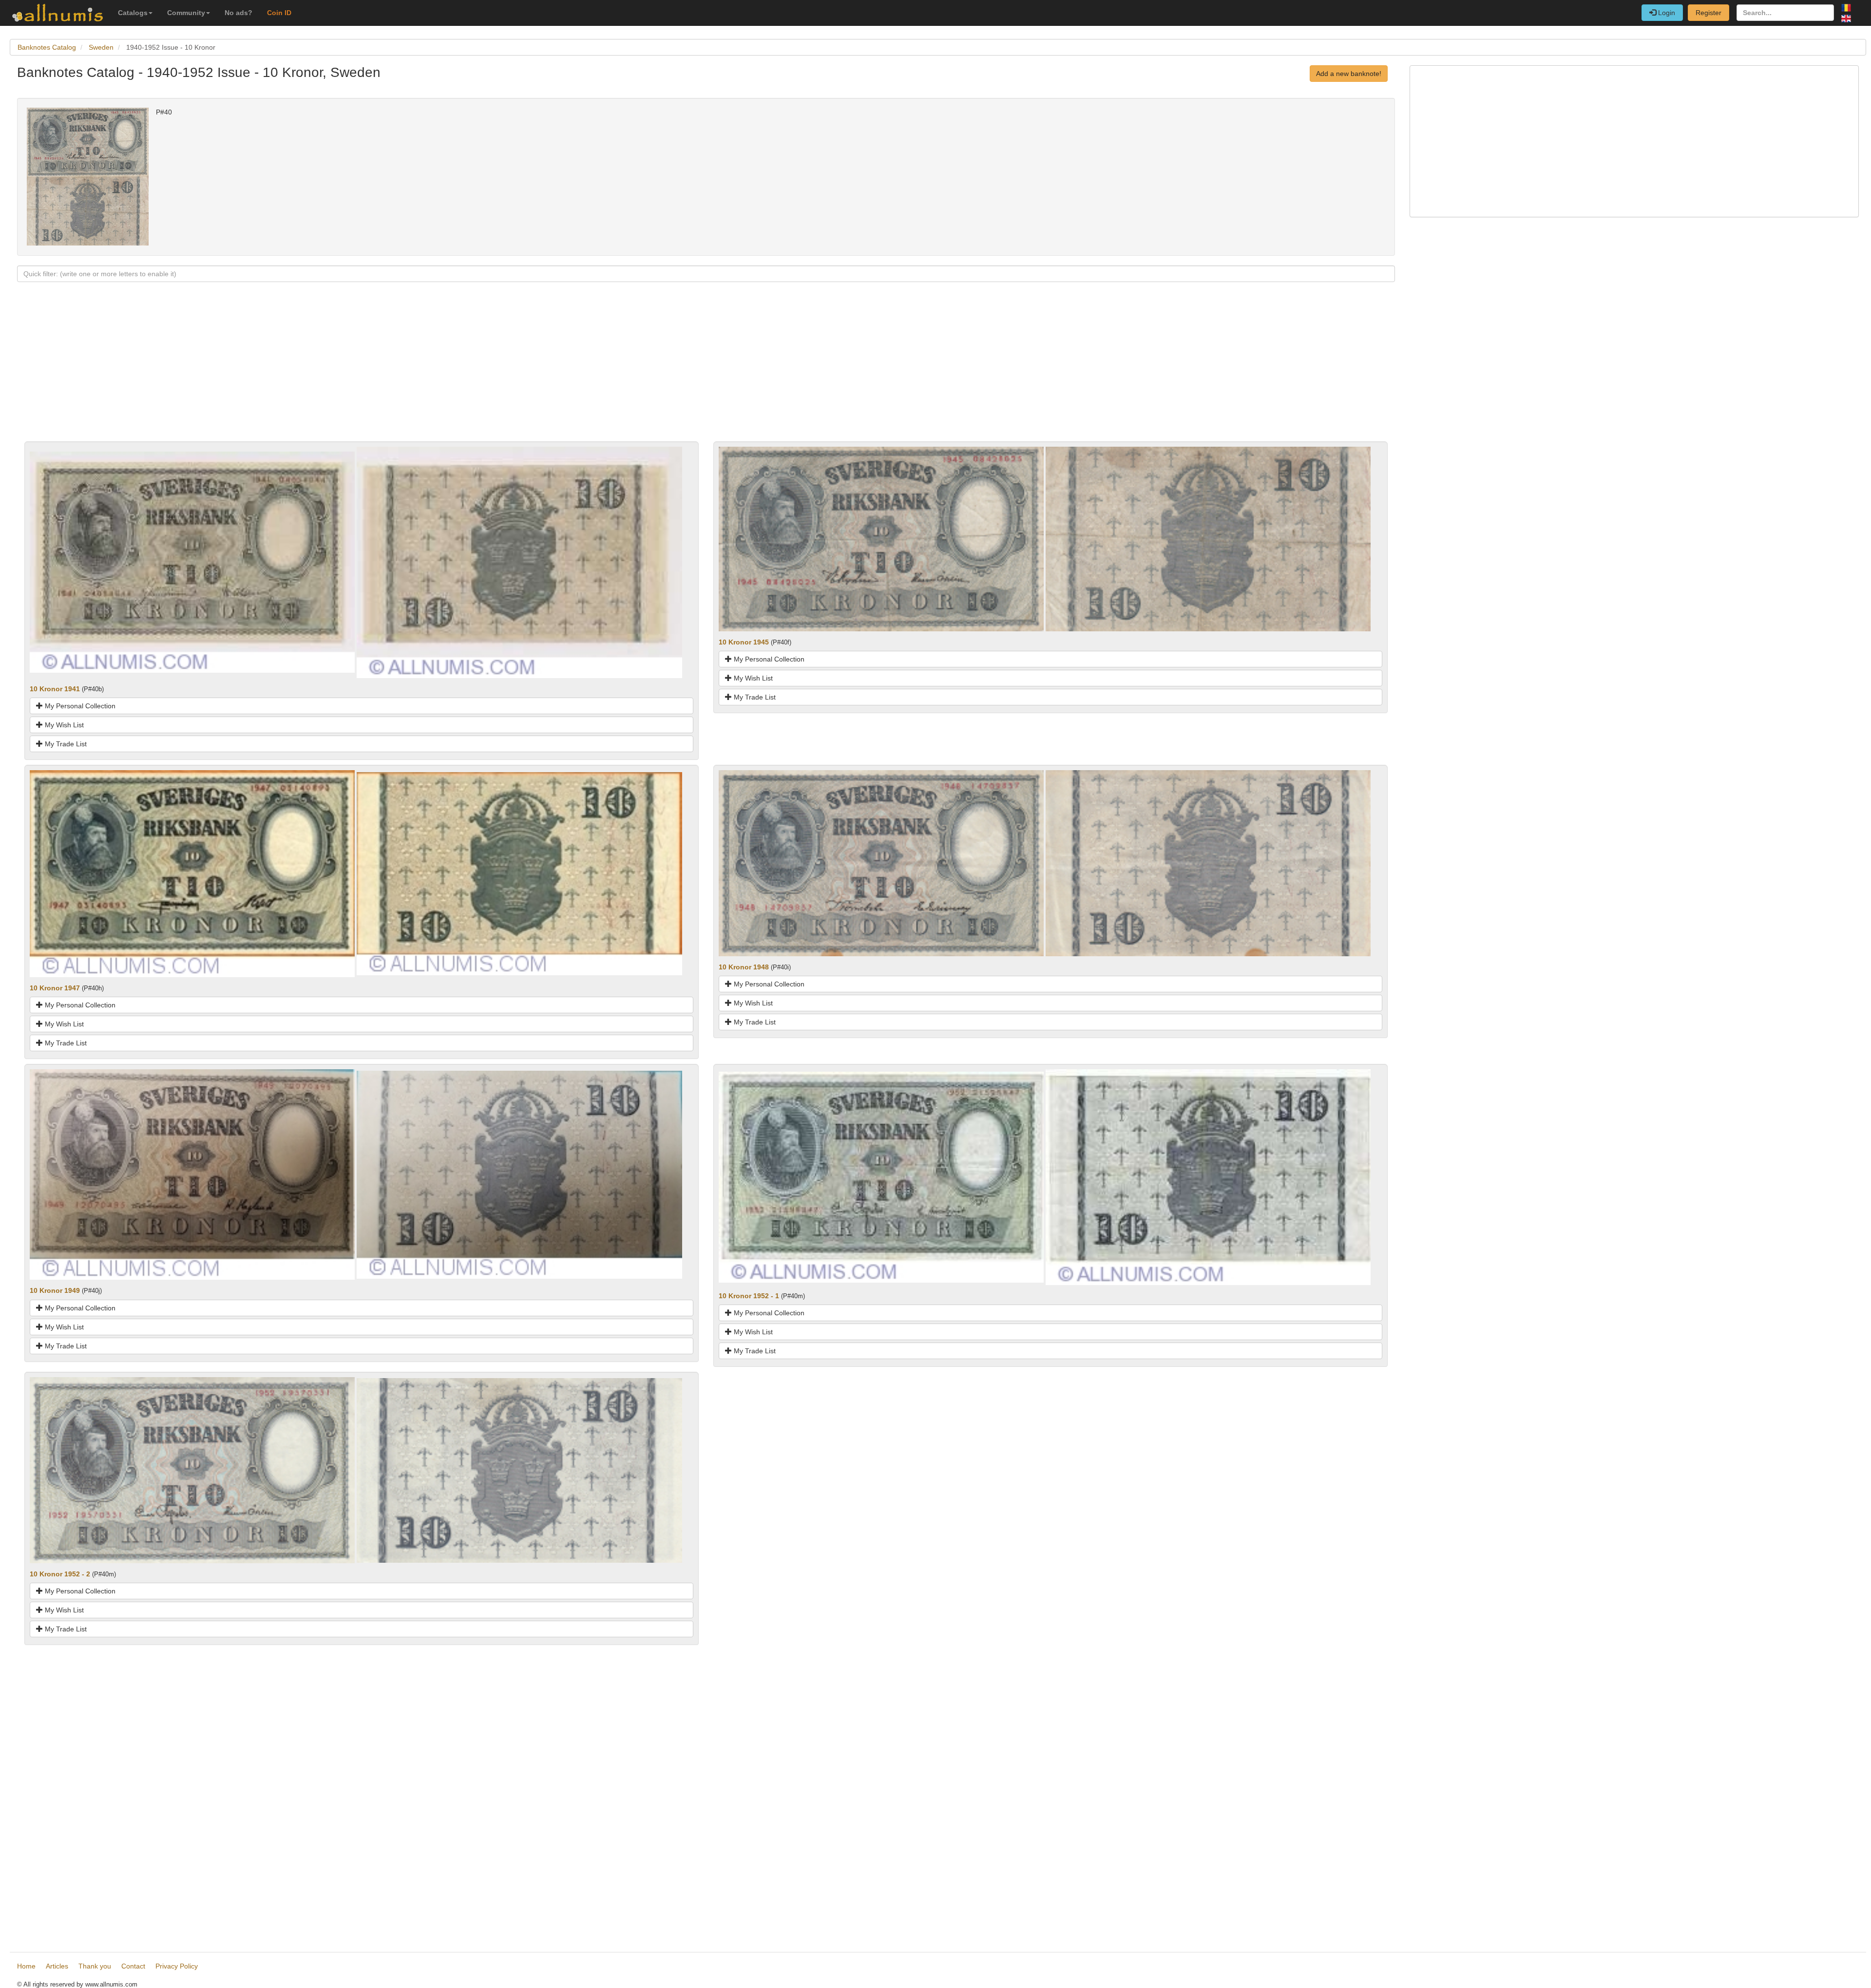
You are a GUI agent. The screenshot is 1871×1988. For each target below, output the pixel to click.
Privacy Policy (177, 1966)
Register (1709, 13)
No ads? (239, 13)
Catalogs (133, 13)
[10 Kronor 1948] (881, 863)
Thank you (95, 1966)
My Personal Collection (79, 706)
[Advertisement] (309, 373)
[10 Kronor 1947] (192, 873)
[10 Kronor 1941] (192, 562)
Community (186, 13)
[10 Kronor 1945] (881, 538)
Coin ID (279, 13)
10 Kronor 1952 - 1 (749, 1296)
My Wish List (63, 725)
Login (1666, 13)
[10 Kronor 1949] (192, 1174)
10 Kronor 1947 (55, 988)
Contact (133, 1966)
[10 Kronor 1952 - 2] (192, 1470)
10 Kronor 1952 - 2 (60, 1574)
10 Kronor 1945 (744, 642)
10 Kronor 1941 (55, 689)
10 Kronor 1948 (744, 967)
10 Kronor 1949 (55, 1290)
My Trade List (65, 744)
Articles (57, 1966)
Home (26, 1966)
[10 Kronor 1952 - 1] (881, 1176)
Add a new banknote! (1349, 74)
